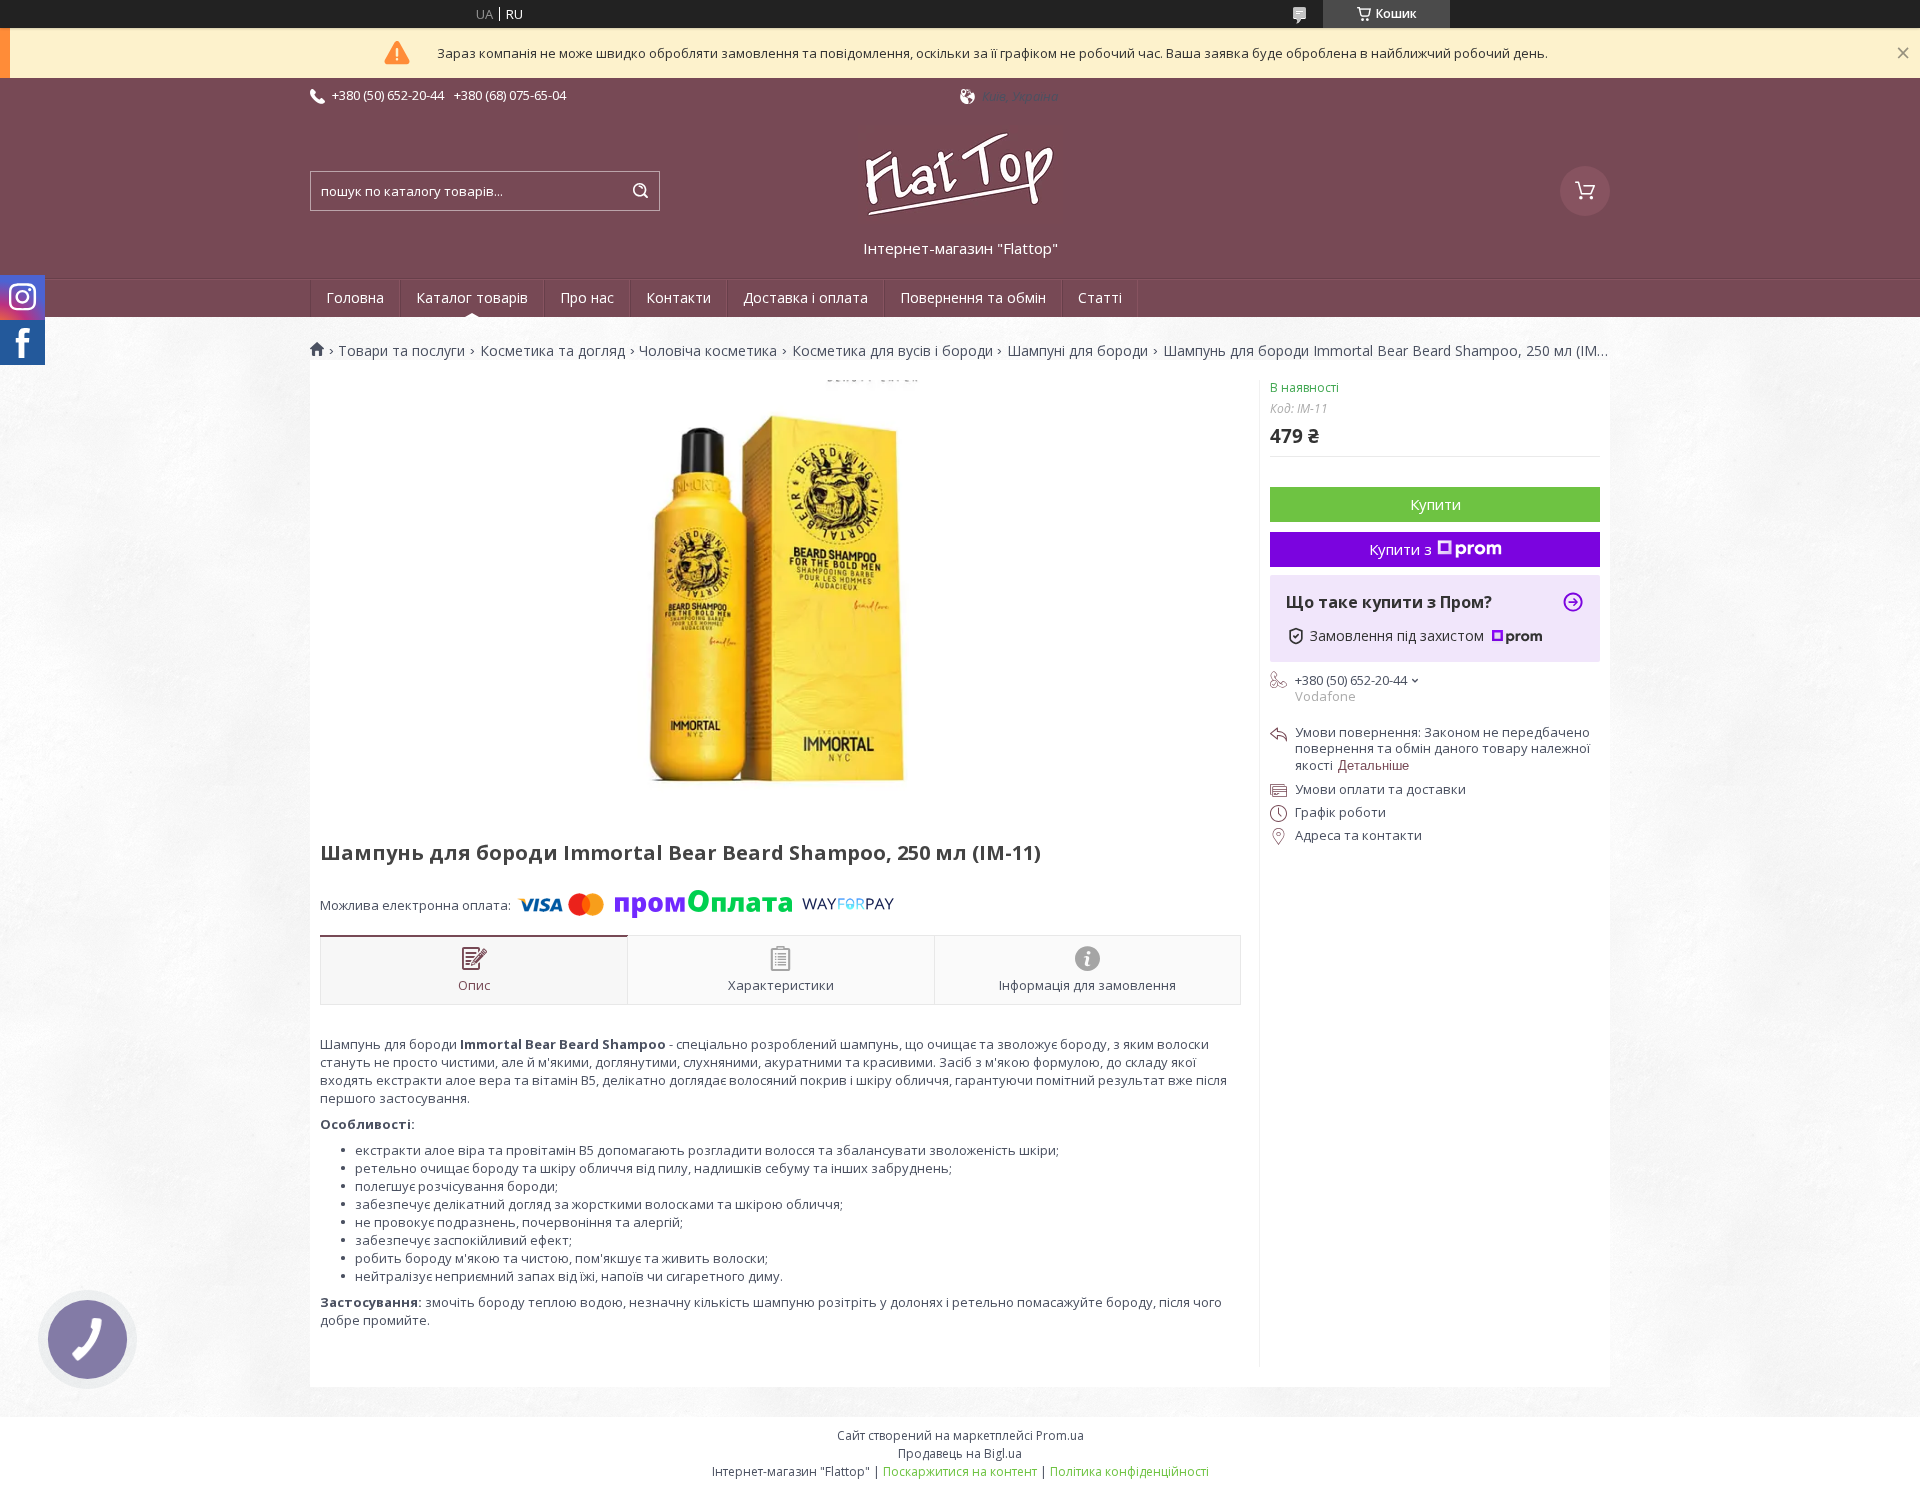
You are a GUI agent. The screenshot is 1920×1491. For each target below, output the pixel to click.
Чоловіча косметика (708, 351)
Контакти (678, 297)
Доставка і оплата (805, 297)
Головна (355, 297)
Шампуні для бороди (1077, 351)
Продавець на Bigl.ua (960, 1453)
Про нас (587, 297)
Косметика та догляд (552, 351)
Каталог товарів (472, 297)
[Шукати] (640, 191)
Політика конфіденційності (1129, 1471)
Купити (1435, 504)
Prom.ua (1060, 1435)
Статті (1100, 297)
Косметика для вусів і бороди (892, 351)
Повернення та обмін (973, 297)
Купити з (1400, 549)
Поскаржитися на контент (960, 1471)
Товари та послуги (401, 351)
